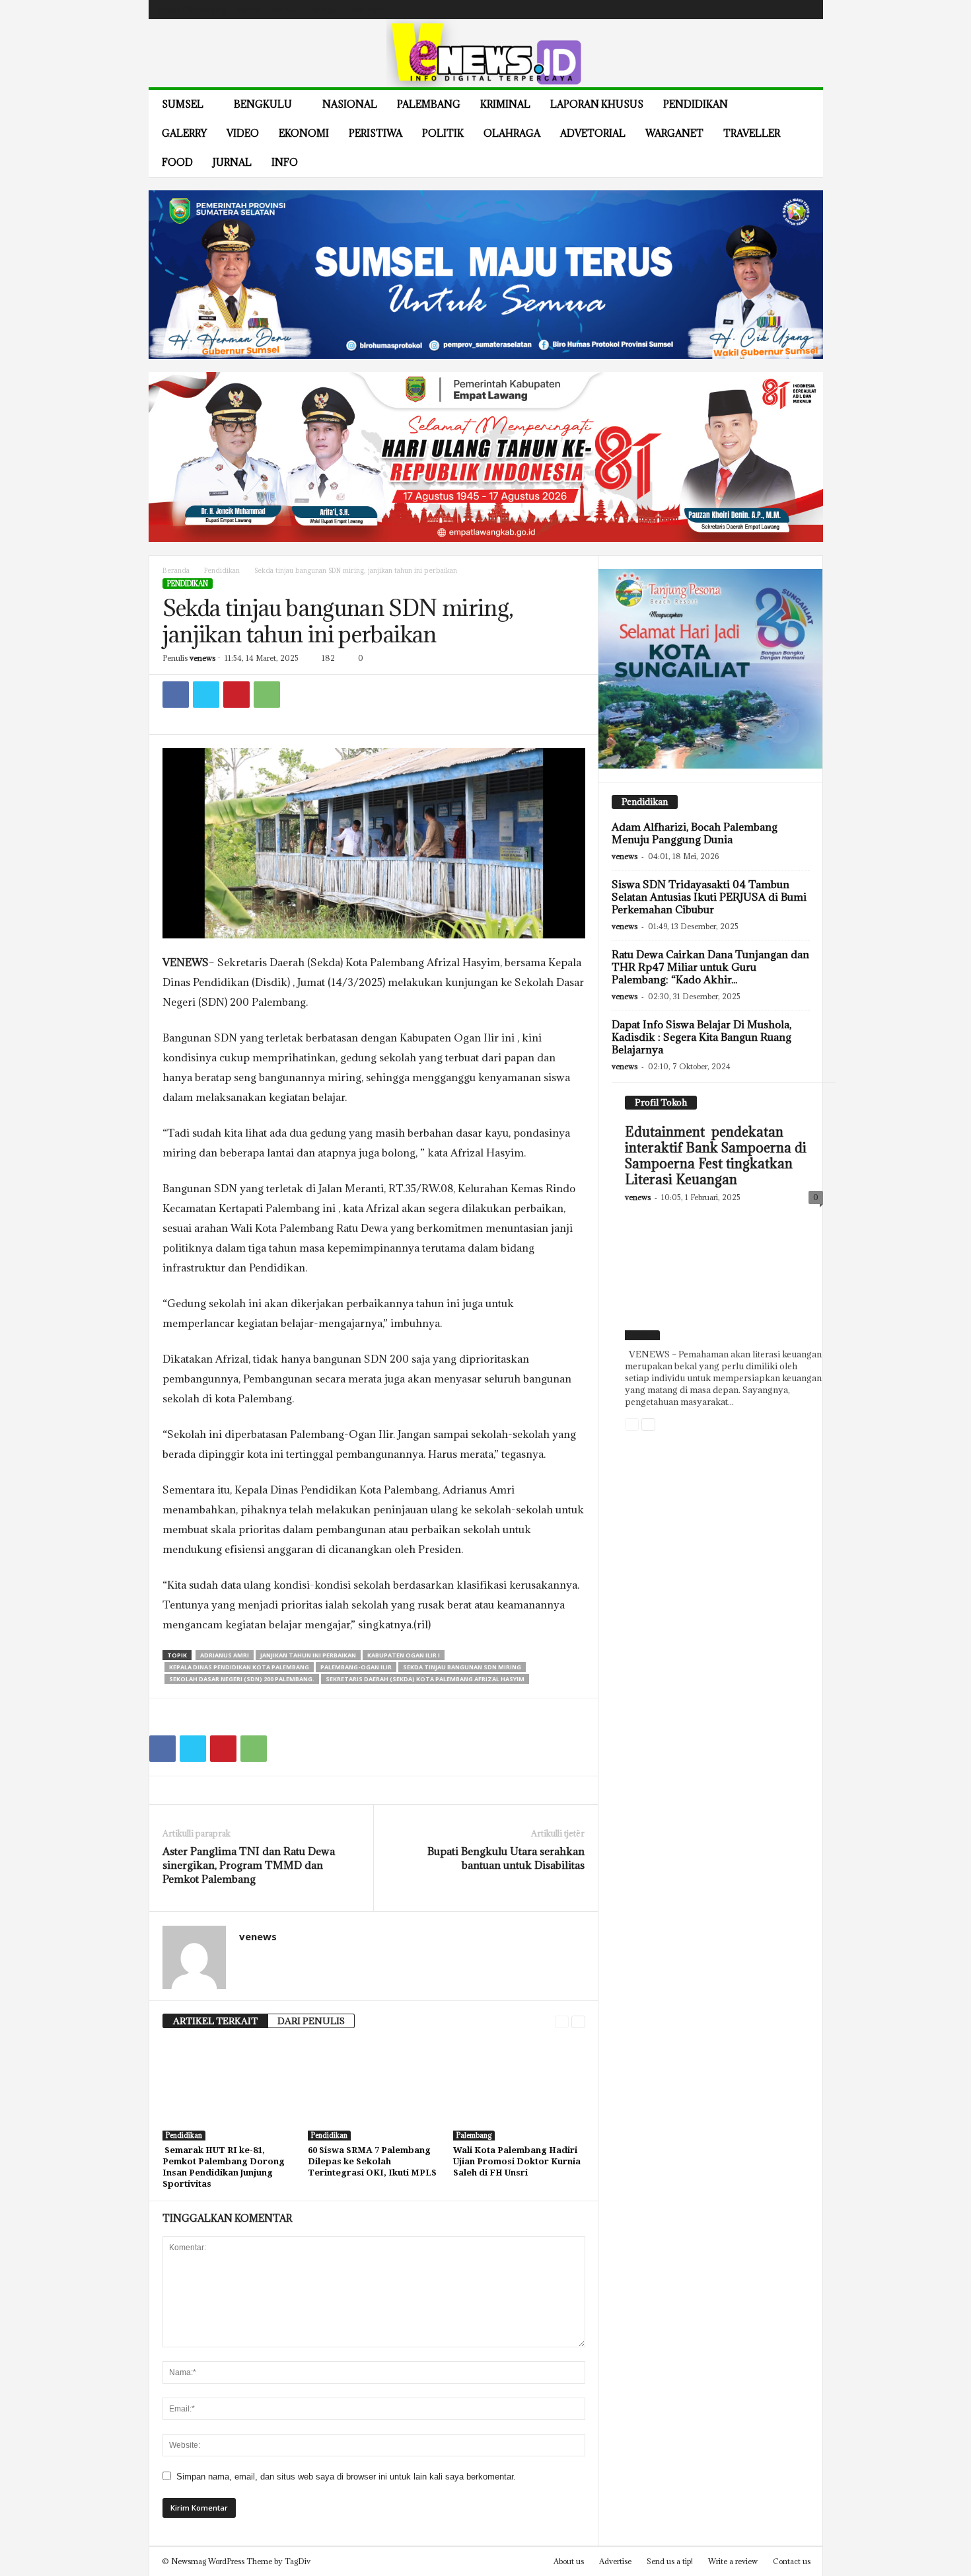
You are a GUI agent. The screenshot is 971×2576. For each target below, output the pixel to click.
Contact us (792, 2561)
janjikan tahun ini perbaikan (308, 1655)
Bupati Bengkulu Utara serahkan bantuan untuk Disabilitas (506, 1858)
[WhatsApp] (267, 695)
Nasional (350, 104)
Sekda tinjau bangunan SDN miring (462, 1667)
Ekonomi (304, 133)
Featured (642, 1335)
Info (285, 162)
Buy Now (366, 10)
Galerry (184, 133)
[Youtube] (805, 10)
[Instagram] (764, 10)
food (177, 162)
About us (569, 2561)
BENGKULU (263, 104)
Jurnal (232, 162)
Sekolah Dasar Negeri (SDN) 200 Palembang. (242, 1679)
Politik (443, 133)
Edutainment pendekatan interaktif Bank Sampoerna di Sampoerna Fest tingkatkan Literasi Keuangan (716, 1156)
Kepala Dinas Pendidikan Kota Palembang (239, 1667)
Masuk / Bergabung (191, 10)
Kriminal (505, 104)
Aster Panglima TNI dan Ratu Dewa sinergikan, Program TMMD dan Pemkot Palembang (249, 1865)
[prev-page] (562, 2021)
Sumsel (183, 104)
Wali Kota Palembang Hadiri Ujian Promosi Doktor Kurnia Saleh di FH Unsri (517, 2161)
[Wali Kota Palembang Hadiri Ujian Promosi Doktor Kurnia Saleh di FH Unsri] (519, 2091)
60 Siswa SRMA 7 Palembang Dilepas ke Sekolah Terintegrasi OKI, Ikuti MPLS (372, 2161)
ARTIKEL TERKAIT (215, 2021)
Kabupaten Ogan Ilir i (404, 1655)
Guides (283, 10)
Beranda (176, 571)
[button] (803, 133)
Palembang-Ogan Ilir (356, 1667)
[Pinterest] (236, 695)
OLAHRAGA (512, 133)
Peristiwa (376, 133)
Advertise (322, 10)
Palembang (429, 104)
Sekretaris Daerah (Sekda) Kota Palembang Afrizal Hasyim (425, 1679)
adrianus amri (225, 1655)
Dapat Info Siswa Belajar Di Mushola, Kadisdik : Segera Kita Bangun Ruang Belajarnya (701, 1037)
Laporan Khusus (597, 104)
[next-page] (578, 2021)
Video (243, 133)
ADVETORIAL (593, 133)
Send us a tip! (670, 2561)
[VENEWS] (486, 53)
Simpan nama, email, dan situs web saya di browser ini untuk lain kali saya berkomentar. (346, 2477)
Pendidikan (696, 104)
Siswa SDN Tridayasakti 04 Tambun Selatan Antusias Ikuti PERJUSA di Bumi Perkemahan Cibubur (709, 897)
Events (248, 10)
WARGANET (674, 133)
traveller (752, 133)
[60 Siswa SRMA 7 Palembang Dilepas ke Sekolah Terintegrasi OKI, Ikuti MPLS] (374, 2091)
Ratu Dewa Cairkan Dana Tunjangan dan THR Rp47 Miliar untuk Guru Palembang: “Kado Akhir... (710, 967)
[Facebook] (744, 10)
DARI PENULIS (311, 2021)
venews (202, 658)
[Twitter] (785, 10)
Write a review (733, 2561)
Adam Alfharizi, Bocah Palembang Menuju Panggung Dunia (695, 833)
